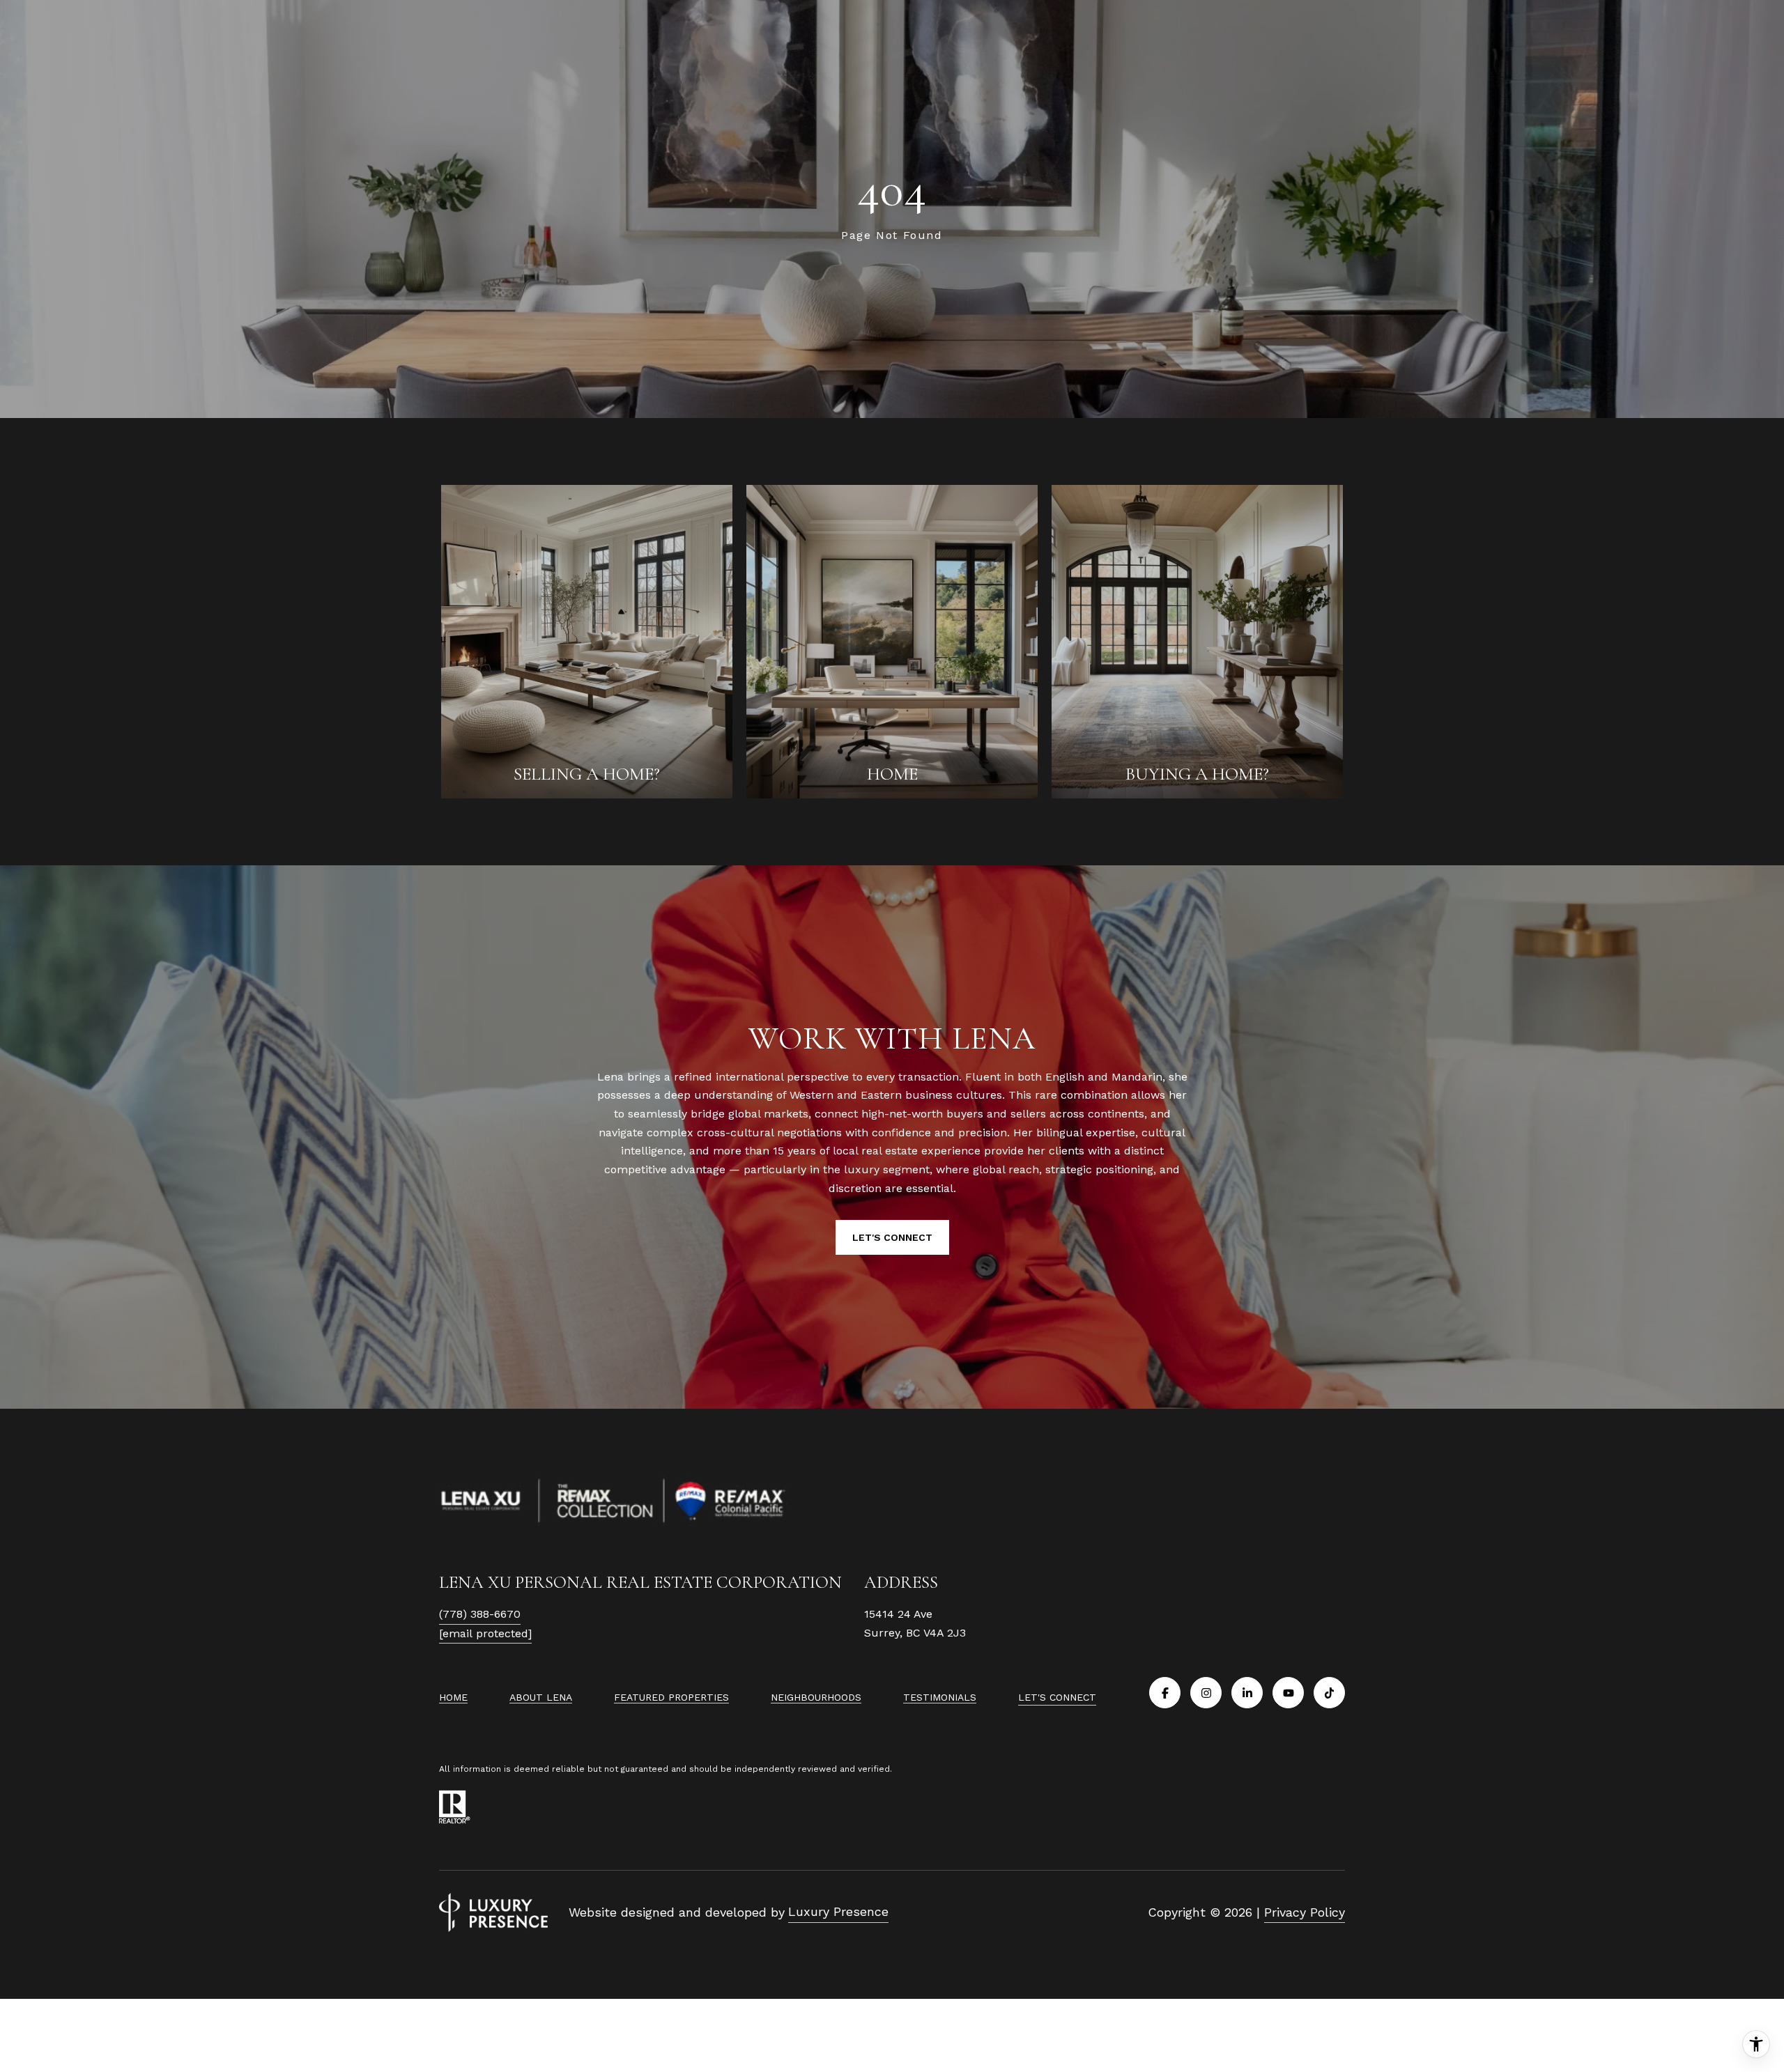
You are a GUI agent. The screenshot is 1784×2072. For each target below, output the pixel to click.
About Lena (541, 1697)
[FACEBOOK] (1165, 1693)
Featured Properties (671, 1697)
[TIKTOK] (1329, 1693)
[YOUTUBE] (1288, 1693)
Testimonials (940, 1697)
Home (453, 1697)
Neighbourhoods (816, 1697)
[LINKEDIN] (1247, 1693)
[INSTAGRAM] (1206, 1693)
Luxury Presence (838, 1911)
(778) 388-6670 (480, 1614)
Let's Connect (1057, 1697)
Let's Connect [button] (892, 1237)
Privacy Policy (1305, 1912)
